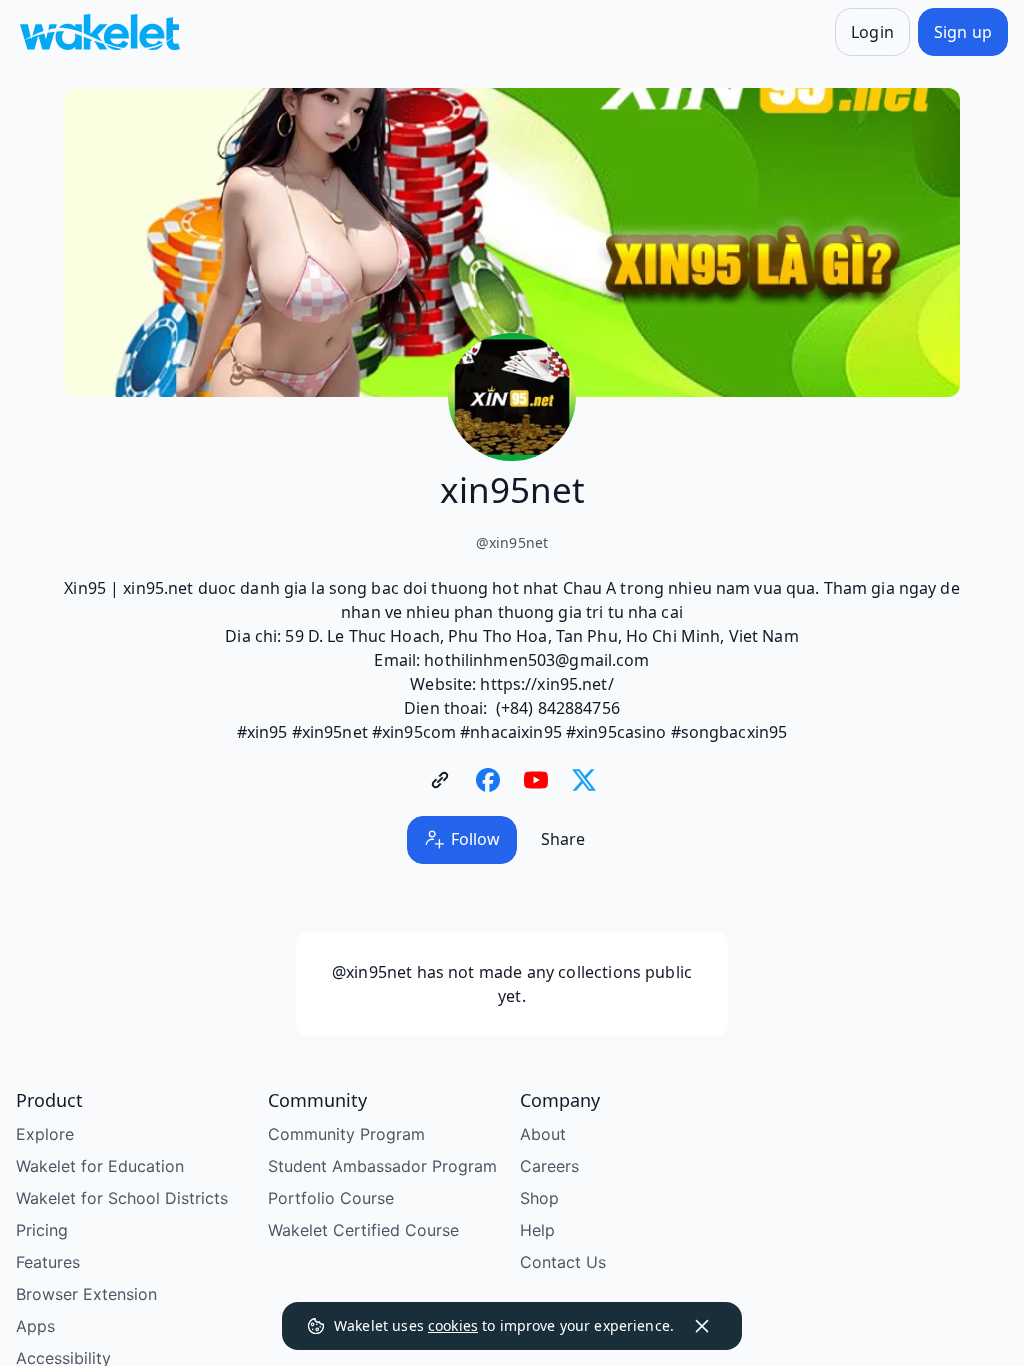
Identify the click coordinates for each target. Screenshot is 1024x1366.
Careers (549, 1166)
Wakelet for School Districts (122, 1198)
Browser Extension (86, 1294)
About (543, 1134)
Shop (539, 1198)
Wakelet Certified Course (363, 1230)
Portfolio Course (331, 1198)
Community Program (346, 1134)
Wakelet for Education (100, 1166)
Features (48, 1262)
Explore (45, 1134)
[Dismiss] (702, 1326)
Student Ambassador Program (382, 1166)
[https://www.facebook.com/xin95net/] (488, 780)
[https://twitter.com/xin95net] (584, 780)
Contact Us (563, 1262)
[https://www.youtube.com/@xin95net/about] (536, 780)
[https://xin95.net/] (440, 780)
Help (537, 1230)
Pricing (42, 1230)
